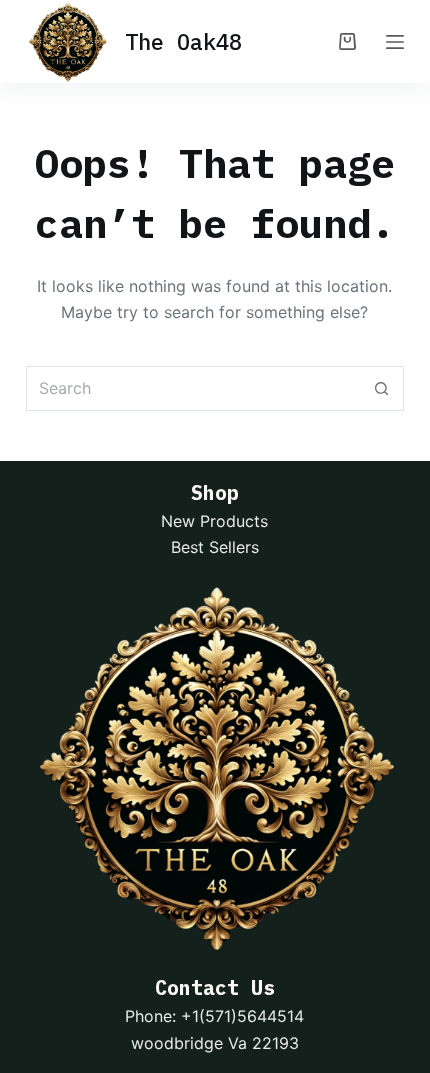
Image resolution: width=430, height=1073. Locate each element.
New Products (214, 521)
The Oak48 (183, 41)
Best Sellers (215, 547)
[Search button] (381, 388)
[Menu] (395, 42)
